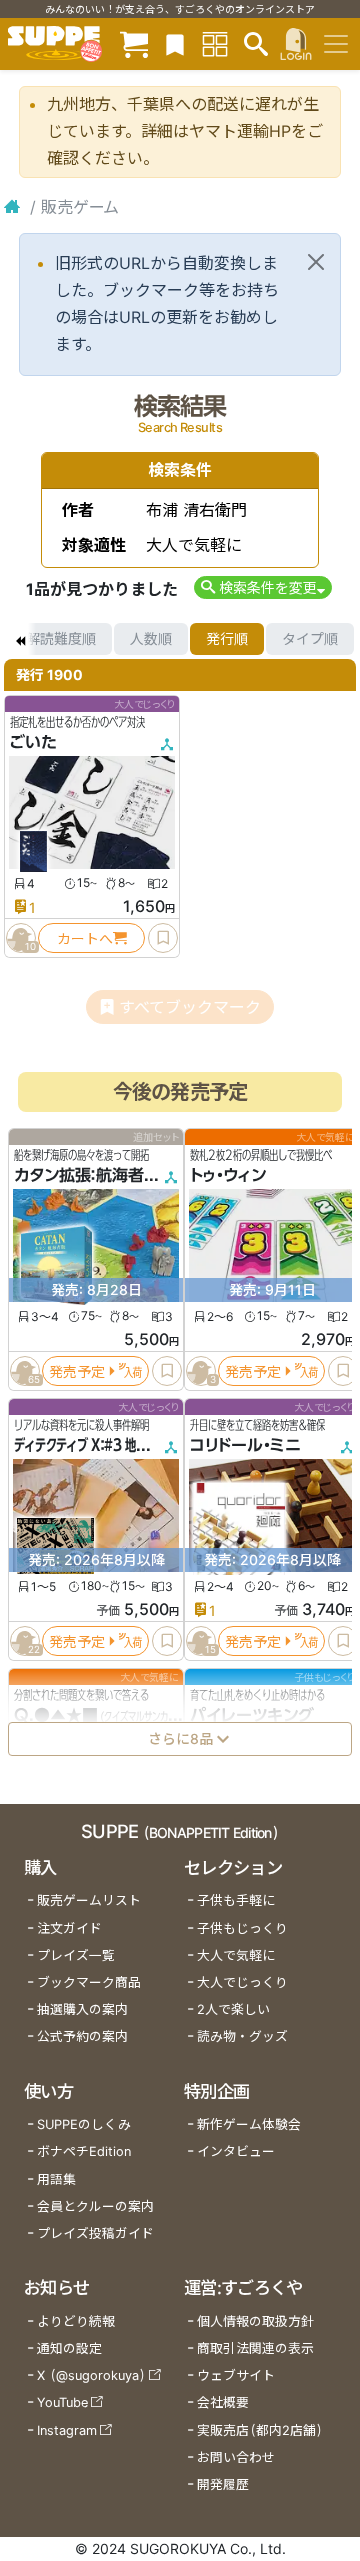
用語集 (56, 2179)
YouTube (62, 2402)
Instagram (67, 2430)
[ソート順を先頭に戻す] (20, 639)
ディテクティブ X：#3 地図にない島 (102, 1445)
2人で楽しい (233, 2009)
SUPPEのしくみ (84, 2124)
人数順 (151, 638)
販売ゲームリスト (89, 1900)
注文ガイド (69, 1928)
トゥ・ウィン (228, 1175)
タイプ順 (310, 638)
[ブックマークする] (163, 938)
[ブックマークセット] (175, 43)
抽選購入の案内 (82, 2009)
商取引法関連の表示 (255, 2348)
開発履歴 (223, 2484)
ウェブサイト (236, 2375)
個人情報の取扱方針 (255, 2321)
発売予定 (77, 1371)
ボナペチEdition (84, 2151)
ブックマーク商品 (89, 1982)
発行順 (227, 638)
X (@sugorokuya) (91, 2375)
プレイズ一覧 (76, 1955)
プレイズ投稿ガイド (95, 2233)
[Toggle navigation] (336, 44)
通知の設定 (69, 2348)
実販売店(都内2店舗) (260, 2430)
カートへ (85, 938)
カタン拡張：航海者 (79, 1175)
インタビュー (236, 2151)
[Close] (316, 262)
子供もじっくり (242, 1928)
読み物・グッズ (242, 2036)
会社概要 (223, 2402)
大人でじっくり (242, 1982)
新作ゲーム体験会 (249, 2124)
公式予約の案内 (82, 2036)
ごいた (33, 742)
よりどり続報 (76, 2321)
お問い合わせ (236, 2457)
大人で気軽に (236, 1955)
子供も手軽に (236, 1900)
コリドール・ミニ (245, 1445)
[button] (262, 587)
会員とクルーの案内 (95, 2206)
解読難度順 (61, 638)
